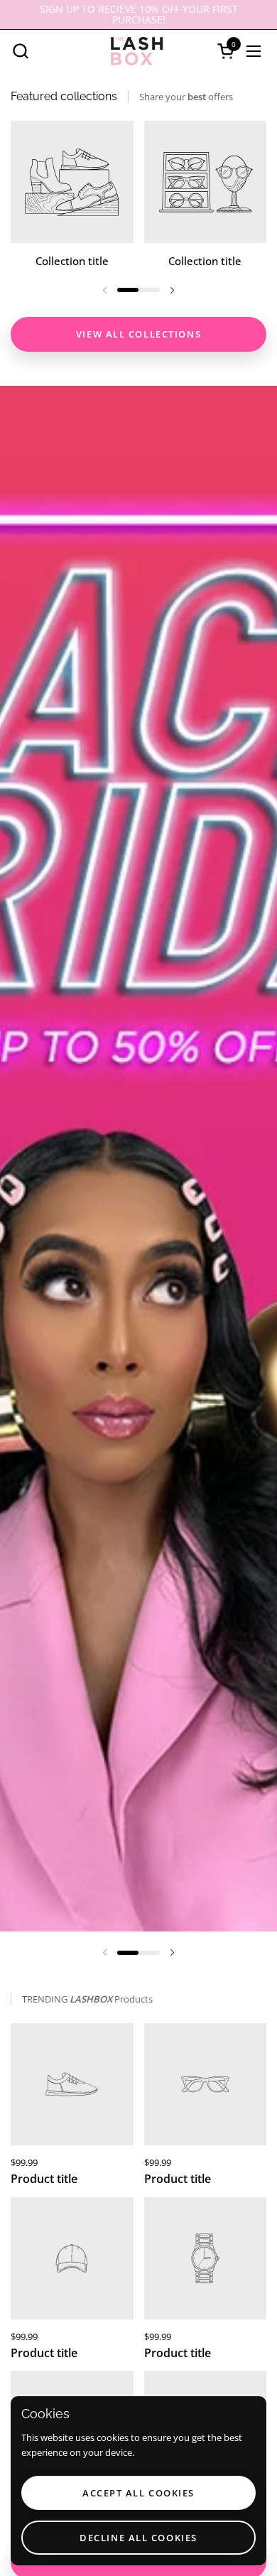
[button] (20, 51)
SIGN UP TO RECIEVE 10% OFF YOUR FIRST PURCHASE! (139, 15)
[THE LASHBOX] (137, 51)
